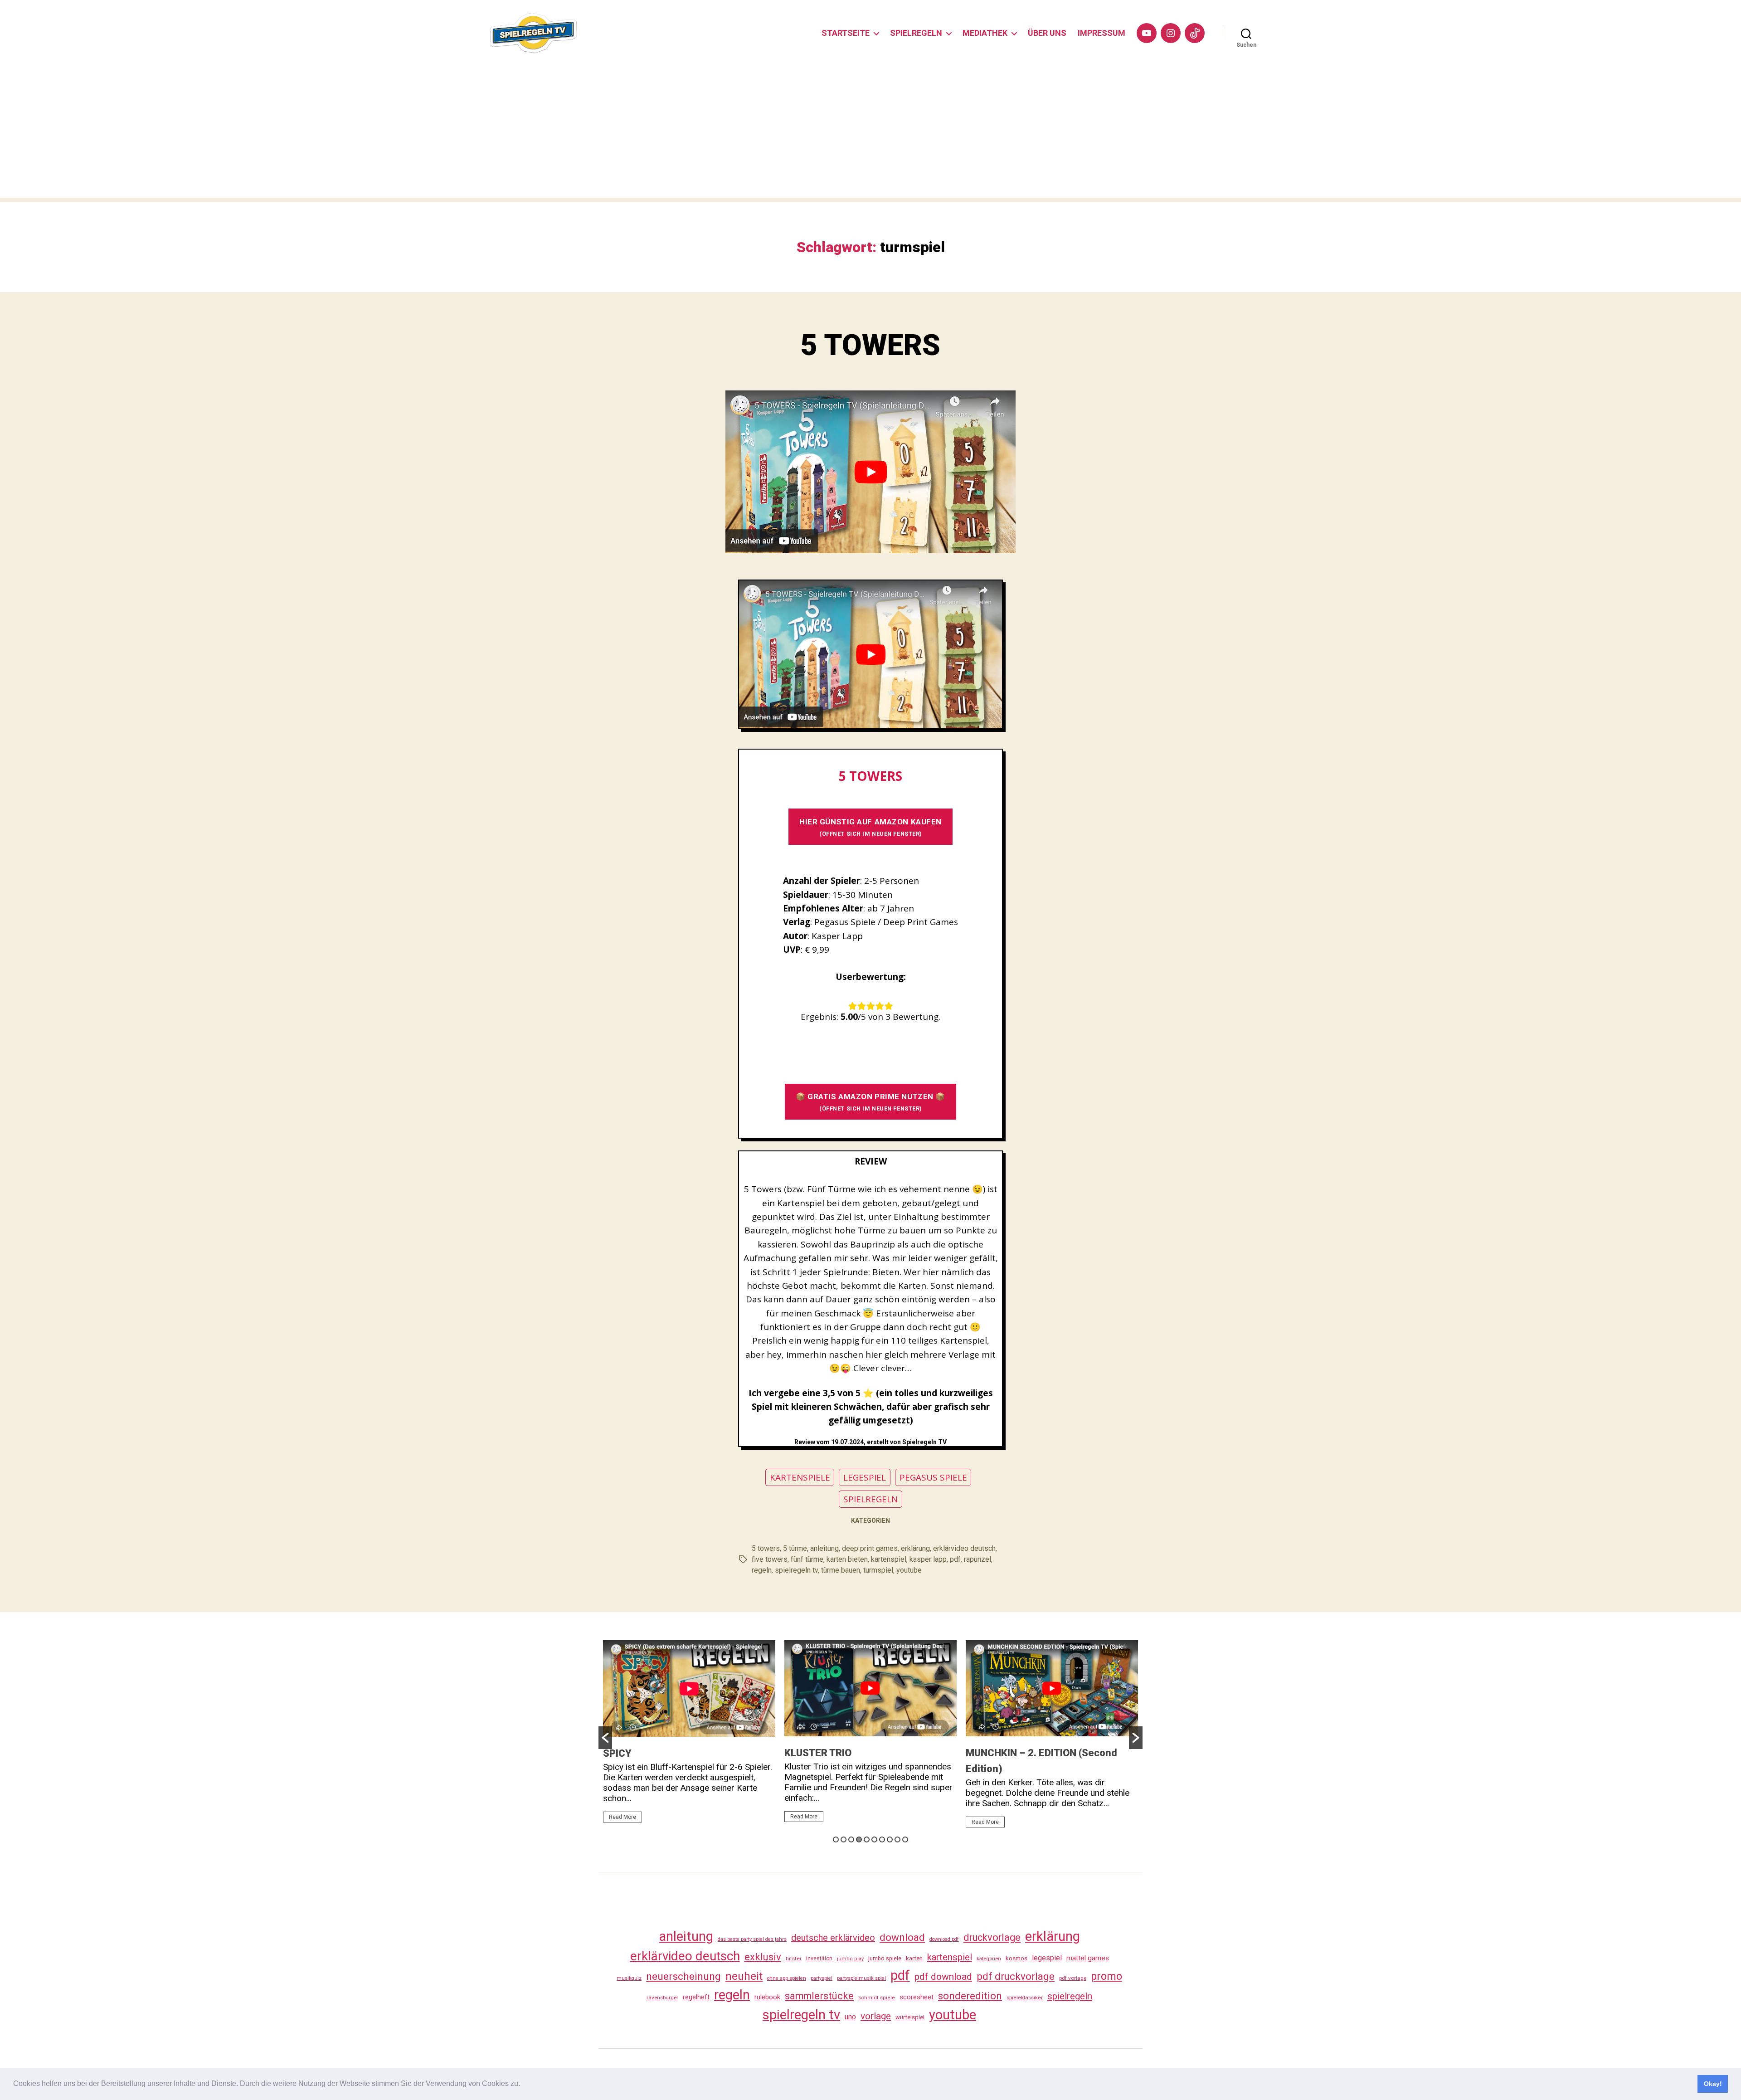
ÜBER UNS (1047, 33)
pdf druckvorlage (1016, 1976)
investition (819, 1959)
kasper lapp (928, 1559)
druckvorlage (992, 1937)
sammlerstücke (819, 1996)
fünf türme (807, 1559)
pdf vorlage (1073, 1978)
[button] (523, 2085)
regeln (762, 1570)
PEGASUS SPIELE (933, 1477)
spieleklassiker (1025, 1998)
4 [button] (859, 1839)
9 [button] (897, 1839)
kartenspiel (889, 1559)
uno (850, 2017)
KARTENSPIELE (800, 1477)
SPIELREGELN (916, 33)
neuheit (744, 1976)
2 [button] (844, 1839)
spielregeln (1070, 1996)
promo (1106, 1976)
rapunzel (977, 1559)
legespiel (1047, 1958)
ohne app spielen (787, 1978)
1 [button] (836, 1839)
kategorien (989, 1959)
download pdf (944, 1939)
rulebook (767, 1997)
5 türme (795, 1548)
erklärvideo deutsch (964, 1548)
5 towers (766, 1548)
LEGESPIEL (865, 1477)
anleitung (824, 1548)
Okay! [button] (1713, 2084)
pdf (955, 1559)
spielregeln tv (796, 1570)
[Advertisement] (870, 134)
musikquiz (629, 1978)
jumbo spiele (885, 1958)
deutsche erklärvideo (833, 1938)
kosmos (1016, 1958)
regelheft (696, 1997)
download (902, 1937)
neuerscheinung (683, 1976)
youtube (909, 1570)
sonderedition (970, 1996)
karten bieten (847, 1559)
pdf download (943, 1977)
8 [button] (890, 1839)
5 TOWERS (870, 345)
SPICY (617, 1753)
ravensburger (662, 1998)
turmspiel (878, 1570)
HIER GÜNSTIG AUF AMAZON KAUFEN (870, 827)
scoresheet (917, 1997)
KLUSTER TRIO (818, 1753)
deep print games (870, 1548)
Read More (622, 1817)
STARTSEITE (846, 33)
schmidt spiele (877, 1998)
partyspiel (822, 1978)
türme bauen (841, 1570)
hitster (794, 1959)
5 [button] (867, 1839)
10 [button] (905, 1839)
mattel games (1088, 1958)
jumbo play (850, 1959)
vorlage (876, 2016)
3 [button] (851, 1839)
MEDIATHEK (985, 33)
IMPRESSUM (1101, 33)
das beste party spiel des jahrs (752, 1939)
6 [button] (874, 1839)
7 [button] (882, 1839)
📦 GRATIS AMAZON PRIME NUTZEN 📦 (870, 1102)
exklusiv (763, 1957)
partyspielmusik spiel (861, 1978)
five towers (770, 1559)
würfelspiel (910, 2017)
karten (914, 1958)
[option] (689, 1735)
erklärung (915, 1548)
